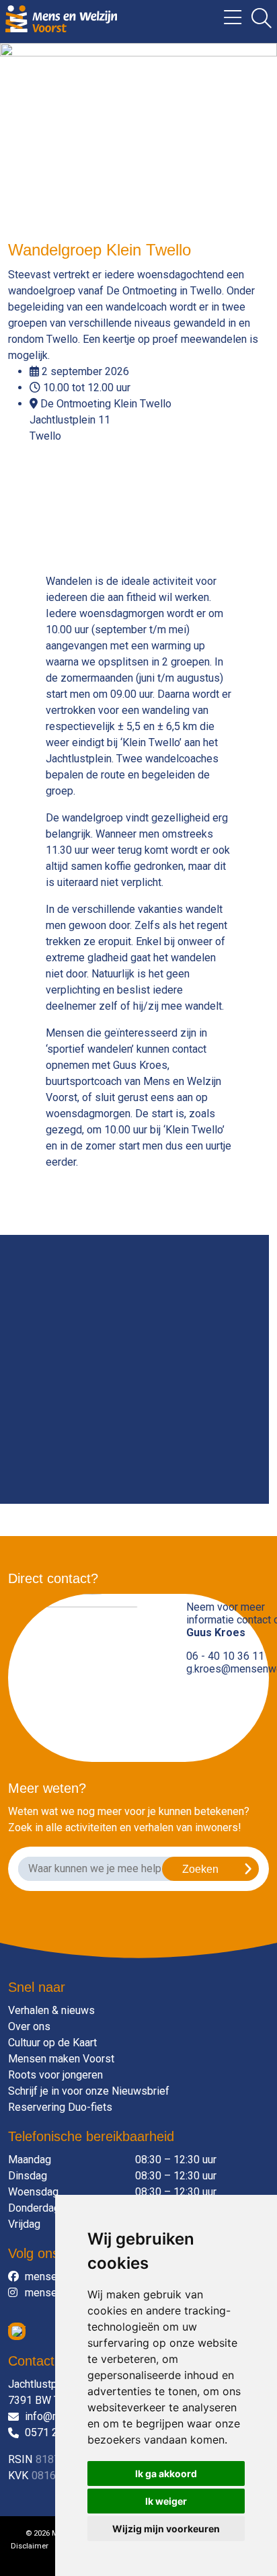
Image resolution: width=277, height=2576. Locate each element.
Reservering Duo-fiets (60, 2107)
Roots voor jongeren (55, 2075)
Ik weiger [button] (166, 2501)
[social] (16, 2277)
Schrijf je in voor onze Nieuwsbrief (89, 2091)
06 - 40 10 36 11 (225, 1656)
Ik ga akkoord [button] (166, 2473)
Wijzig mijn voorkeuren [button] (166, 2529)
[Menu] (228, 22)
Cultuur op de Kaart (52, 2043)
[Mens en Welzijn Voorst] (61, 18)
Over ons (29, 2026)
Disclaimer (30, 2546)
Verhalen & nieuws (51, 2010)
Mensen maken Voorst (61, 2059)
